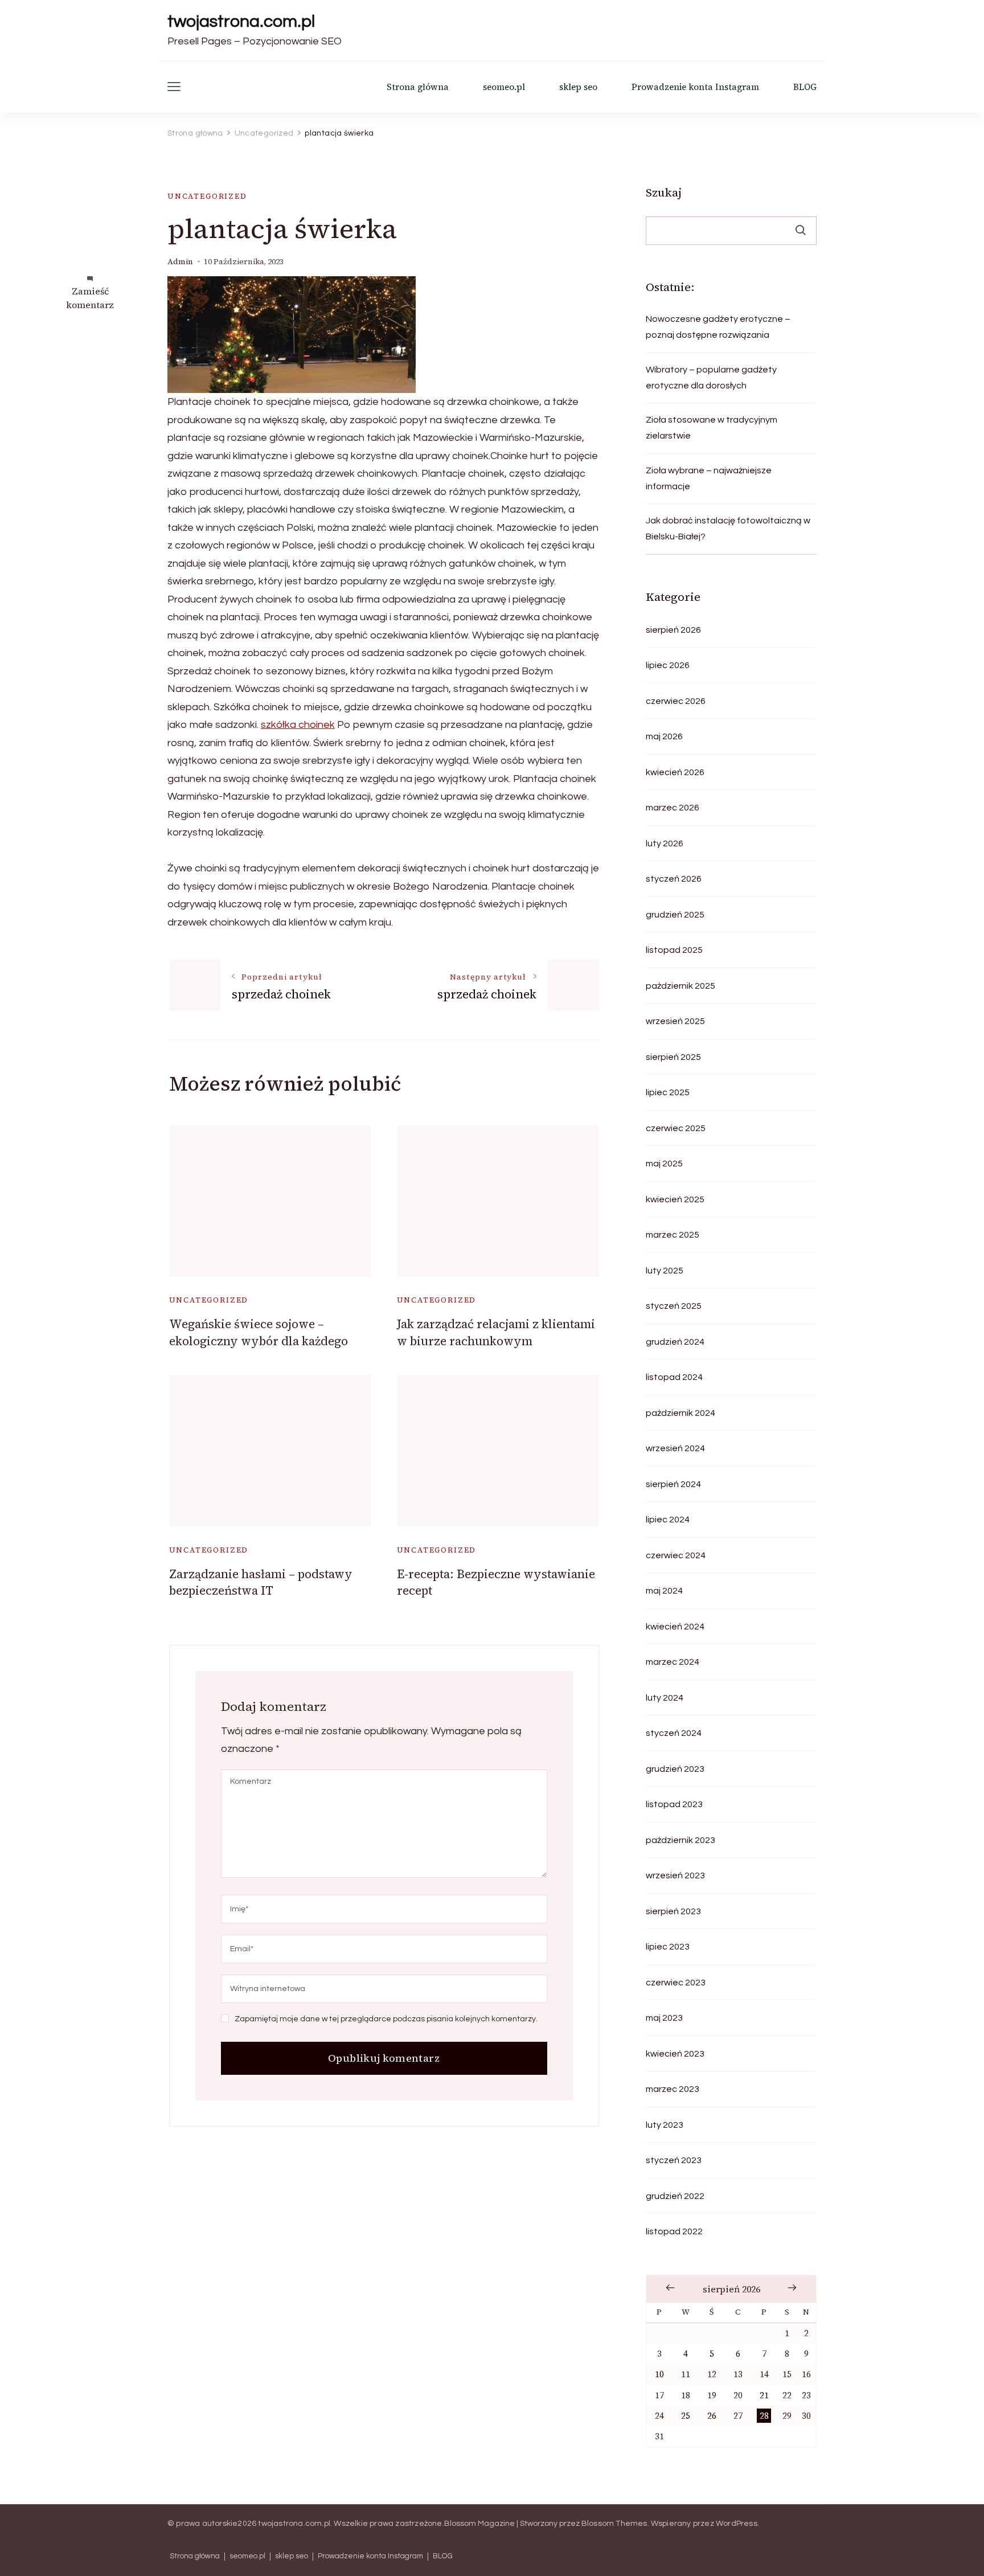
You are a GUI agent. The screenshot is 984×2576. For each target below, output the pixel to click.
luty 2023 (665, 2125)
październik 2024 (680, 1413)
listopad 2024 (674, 1377)
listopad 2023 (674, 1804)
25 (686, 2416)
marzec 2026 (673, 808)
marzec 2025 (673, 1235)
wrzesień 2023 (675, 1875)
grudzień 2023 (675, 1769)
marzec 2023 (673, 2089)
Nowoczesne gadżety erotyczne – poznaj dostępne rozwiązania (718, 327)
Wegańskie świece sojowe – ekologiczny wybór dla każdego (259, 1332)
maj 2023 (664, 2018)
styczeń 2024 (674, 1733)
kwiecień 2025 (675, 1199)
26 (712, 2416)
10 (659, 2374)
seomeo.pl (504, 87)
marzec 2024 (673, 1662)
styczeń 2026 (674, 879)
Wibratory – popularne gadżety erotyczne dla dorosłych (711, 378)
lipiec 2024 (668, 1520)
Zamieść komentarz (90, 298)
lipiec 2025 (668, 1092)
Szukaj (664, 193)
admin (180, 262)
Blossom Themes (614, 2524)
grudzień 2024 (675, 1342)
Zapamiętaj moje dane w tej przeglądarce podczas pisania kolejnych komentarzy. (386, 2019)
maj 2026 (664, 736)
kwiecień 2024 (675, 1627)
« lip (670, 2288)
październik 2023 (680, 1840)
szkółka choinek (298, 725)
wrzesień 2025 (675, 1021)
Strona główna (418, 87)
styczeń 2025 (674, 1306)
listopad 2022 (674, 2231)
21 (764, 2395)
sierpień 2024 (673, 1484)
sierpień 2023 (673, 1911)
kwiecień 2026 (675, 772)
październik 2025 (680, 986)
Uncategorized (207, 196)
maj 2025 (664, 1164)
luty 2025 (665, 1271)
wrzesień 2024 (675, 1448)
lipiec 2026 (668, 665)
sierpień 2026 (673, 630)
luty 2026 (665, 843)
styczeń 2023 (674, 2160)
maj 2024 (664, 1591)
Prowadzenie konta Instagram (695, 87)
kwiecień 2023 (675, 2054)
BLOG (805, 87)
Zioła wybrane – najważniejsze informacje (709, 478)
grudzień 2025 (675, 915)
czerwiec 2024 (676, 1555)
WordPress (737, 2524)
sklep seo (578, 87)
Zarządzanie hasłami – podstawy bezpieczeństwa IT (261, 1582)
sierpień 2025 (673, 1057)
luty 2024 (665, 1698)
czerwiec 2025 (676, 1128)
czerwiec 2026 (676, 701)
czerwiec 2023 (676, 1983)
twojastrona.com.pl (241, 21)
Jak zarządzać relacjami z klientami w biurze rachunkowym (496, 1332)
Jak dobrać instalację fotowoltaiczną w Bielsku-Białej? (728, 529)
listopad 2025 (674, 950)
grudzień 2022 (675, 2196)
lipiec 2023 (668, 1947)
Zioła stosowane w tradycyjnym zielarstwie (712, 428)
